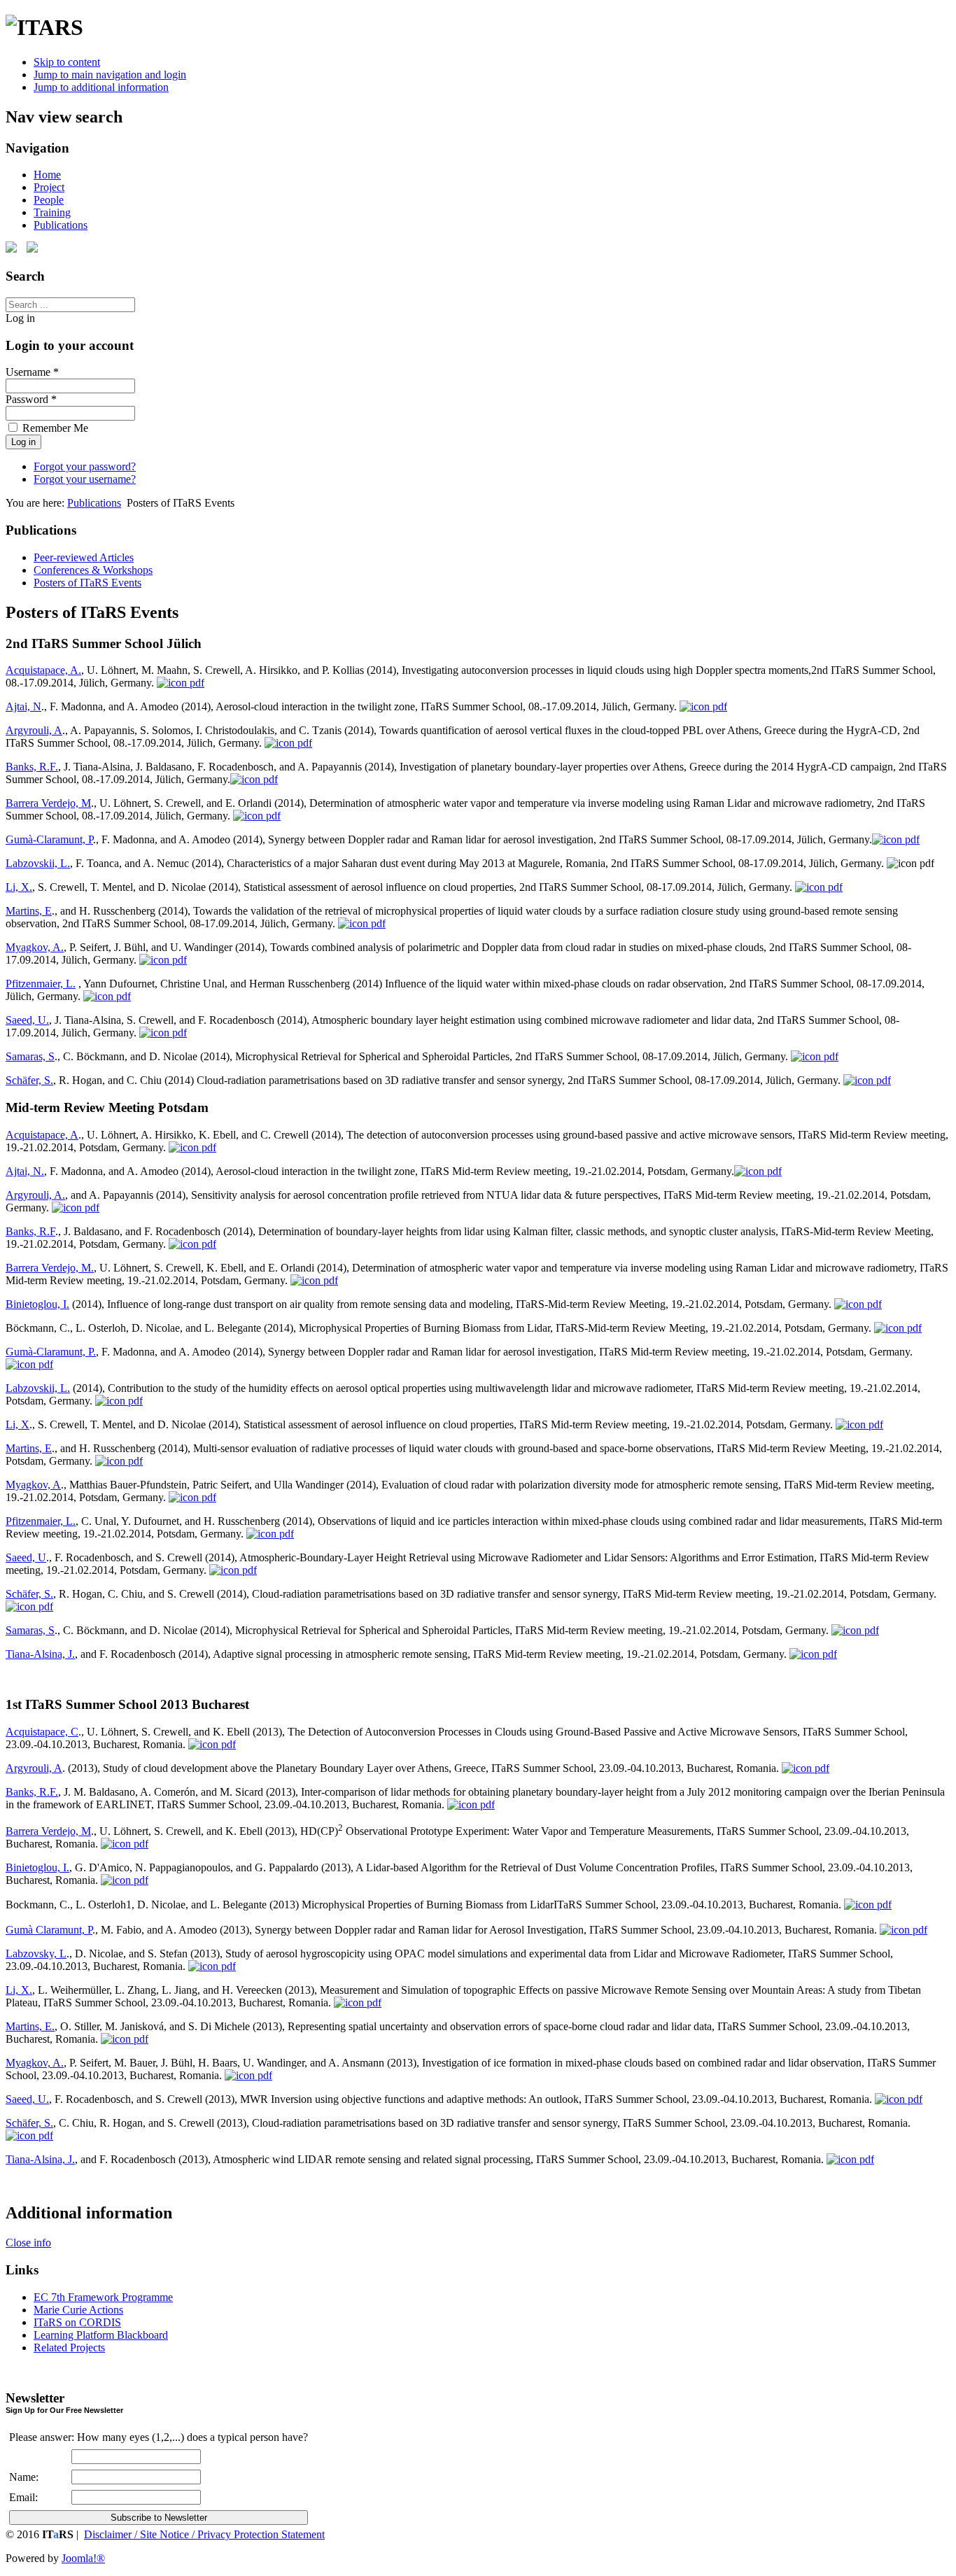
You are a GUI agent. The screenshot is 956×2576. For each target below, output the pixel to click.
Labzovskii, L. (38, 863)
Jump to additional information (101, 87)
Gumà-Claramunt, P (49, 839)
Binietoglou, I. (37, 1304)
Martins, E (29, 911)
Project (49, 187)
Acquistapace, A (42, 1135)
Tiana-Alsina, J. (40, 1654)
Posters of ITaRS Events (87, 583)
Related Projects (69, 2348)
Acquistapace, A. (43, 670)
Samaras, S (30, 1056)
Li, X (17, 1424)
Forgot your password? (85, 466)
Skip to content (67, 62)
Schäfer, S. (29, 1080)
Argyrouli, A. (35, 1195)
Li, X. (19, 887)
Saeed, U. (27, 1020)
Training (52, 212)
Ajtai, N (23, 706)
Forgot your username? (85, 479)
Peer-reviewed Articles (84, 557)
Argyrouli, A (34, 730)
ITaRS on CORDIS (77, 2322)
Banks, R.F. (32, 767)
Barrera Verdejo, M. (50, 1268)
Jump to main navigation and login (110, 75)
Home (47, 175)
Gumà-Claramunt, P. (51, 1352)
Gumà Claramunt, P (49, 1930)
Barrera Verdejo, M (48, 803)
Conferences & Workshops (93, 570)
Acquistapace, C (42, 1732)
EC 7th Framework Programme (103, 2297)
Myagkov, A (33, 1485)
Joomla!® (83, 2558)
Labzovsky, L (36, 1954)
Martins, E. (30, 2026)
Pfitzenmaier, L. (41, 984)
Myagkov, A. (35, 947)
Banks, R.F (30, 1231)
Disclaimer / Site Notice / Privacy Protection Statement (204, 2534)
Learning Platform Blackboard (101, 2335)
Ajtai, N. (25, 1171)
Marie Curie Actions (78, 2310)
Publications (61, 225)
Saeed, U (26, 1557)
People (49, 200)
